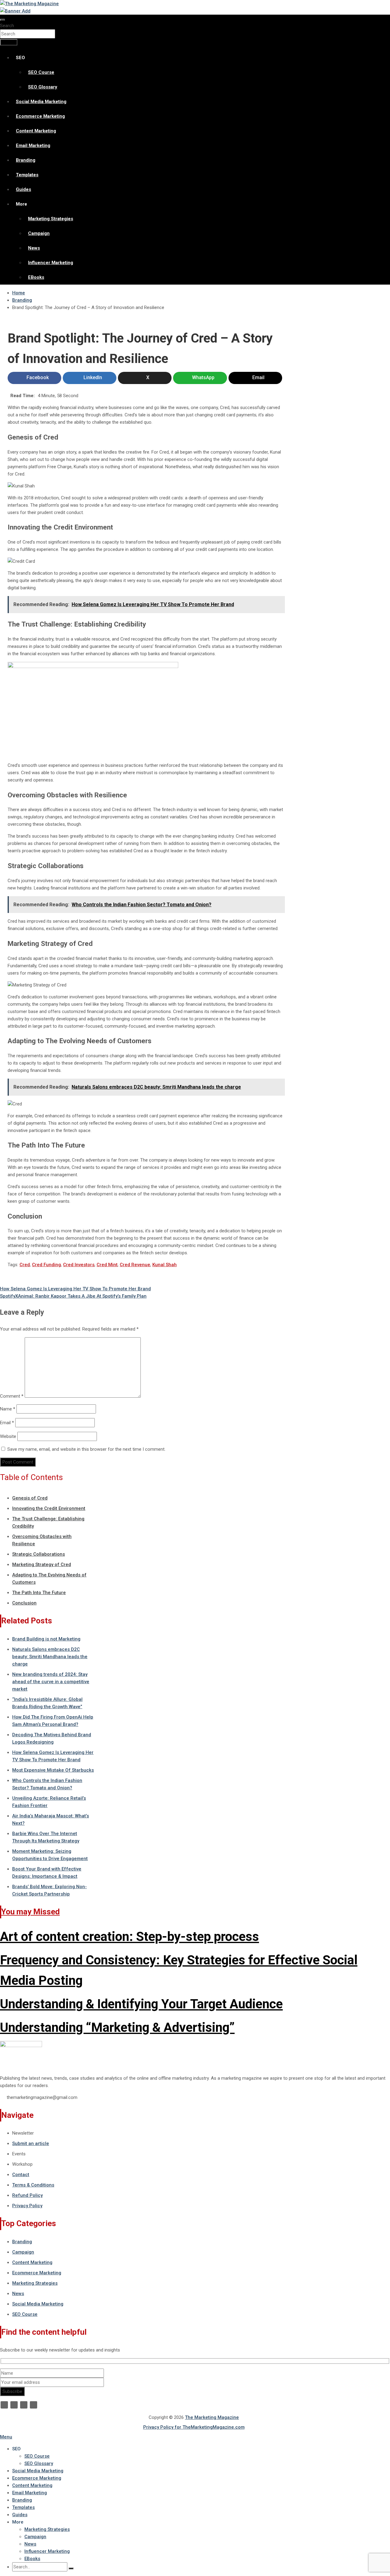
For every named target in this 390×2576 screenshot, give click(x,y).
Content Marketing (36, 131)
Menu (6, 2437)
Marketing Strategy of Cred (42, 1565)
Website (8, 1436)
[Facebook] (4, 2405)
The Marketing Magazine (212, 2417)
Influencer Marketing (51, 263)
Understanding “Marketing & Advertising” (117, 2027)
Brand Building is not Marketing (46, 1639)
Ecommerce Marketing (40, 116)
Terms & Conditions (33, 2185)
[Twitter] (14, 2405)
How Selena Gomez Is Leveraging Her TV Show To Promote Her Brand (75, 1289)
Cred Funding (46, 1265)
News (34, 248)
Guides (23, 189)
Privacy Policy (27, 2206)
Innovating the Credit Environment (49, 1508)
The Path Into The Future (39, 1593)
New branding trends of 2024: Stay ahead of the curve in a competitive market (51, 1682)
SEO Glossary (43, 87)
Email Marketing (33, 146)
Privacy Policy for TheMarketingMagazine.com (194, 2427)
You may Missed (30, 1912)
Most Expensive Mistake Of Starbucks (53, 1770)
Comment (12, 1396)
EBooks (36, 277)
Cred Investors (79, 1265)
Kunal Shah (165, 1265)
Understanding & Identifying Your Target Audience (141, 2004)
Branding (26, 160)
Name (8, 1409)
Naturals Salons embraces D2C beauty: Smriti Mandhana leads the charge (50, 1657)
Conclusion (24, 1603)
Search (7, 26)
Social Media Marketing (41, 102)
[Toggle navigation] (2, 20)
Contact (21, 2175)
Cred (25, 1265)
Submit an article (31, 2143)
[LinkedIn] (24, 2405)
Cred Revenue (135, 1265)
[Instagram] (34, 2405)
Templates (27, 175)
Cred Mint (107, 1265)
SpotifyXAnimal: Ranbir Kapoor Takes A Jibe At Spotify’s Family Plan (73, 1296)
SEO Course (41, 72)
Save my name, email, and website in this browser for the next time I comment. (86, 1449)
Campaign (39, 233)
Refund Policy (27, 2195)
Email (7, 1423)
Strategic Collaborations (39, 1554)
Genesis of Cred (30, 1498)
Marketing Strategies (51, 219)
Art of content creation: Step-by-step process (129, 1936)
